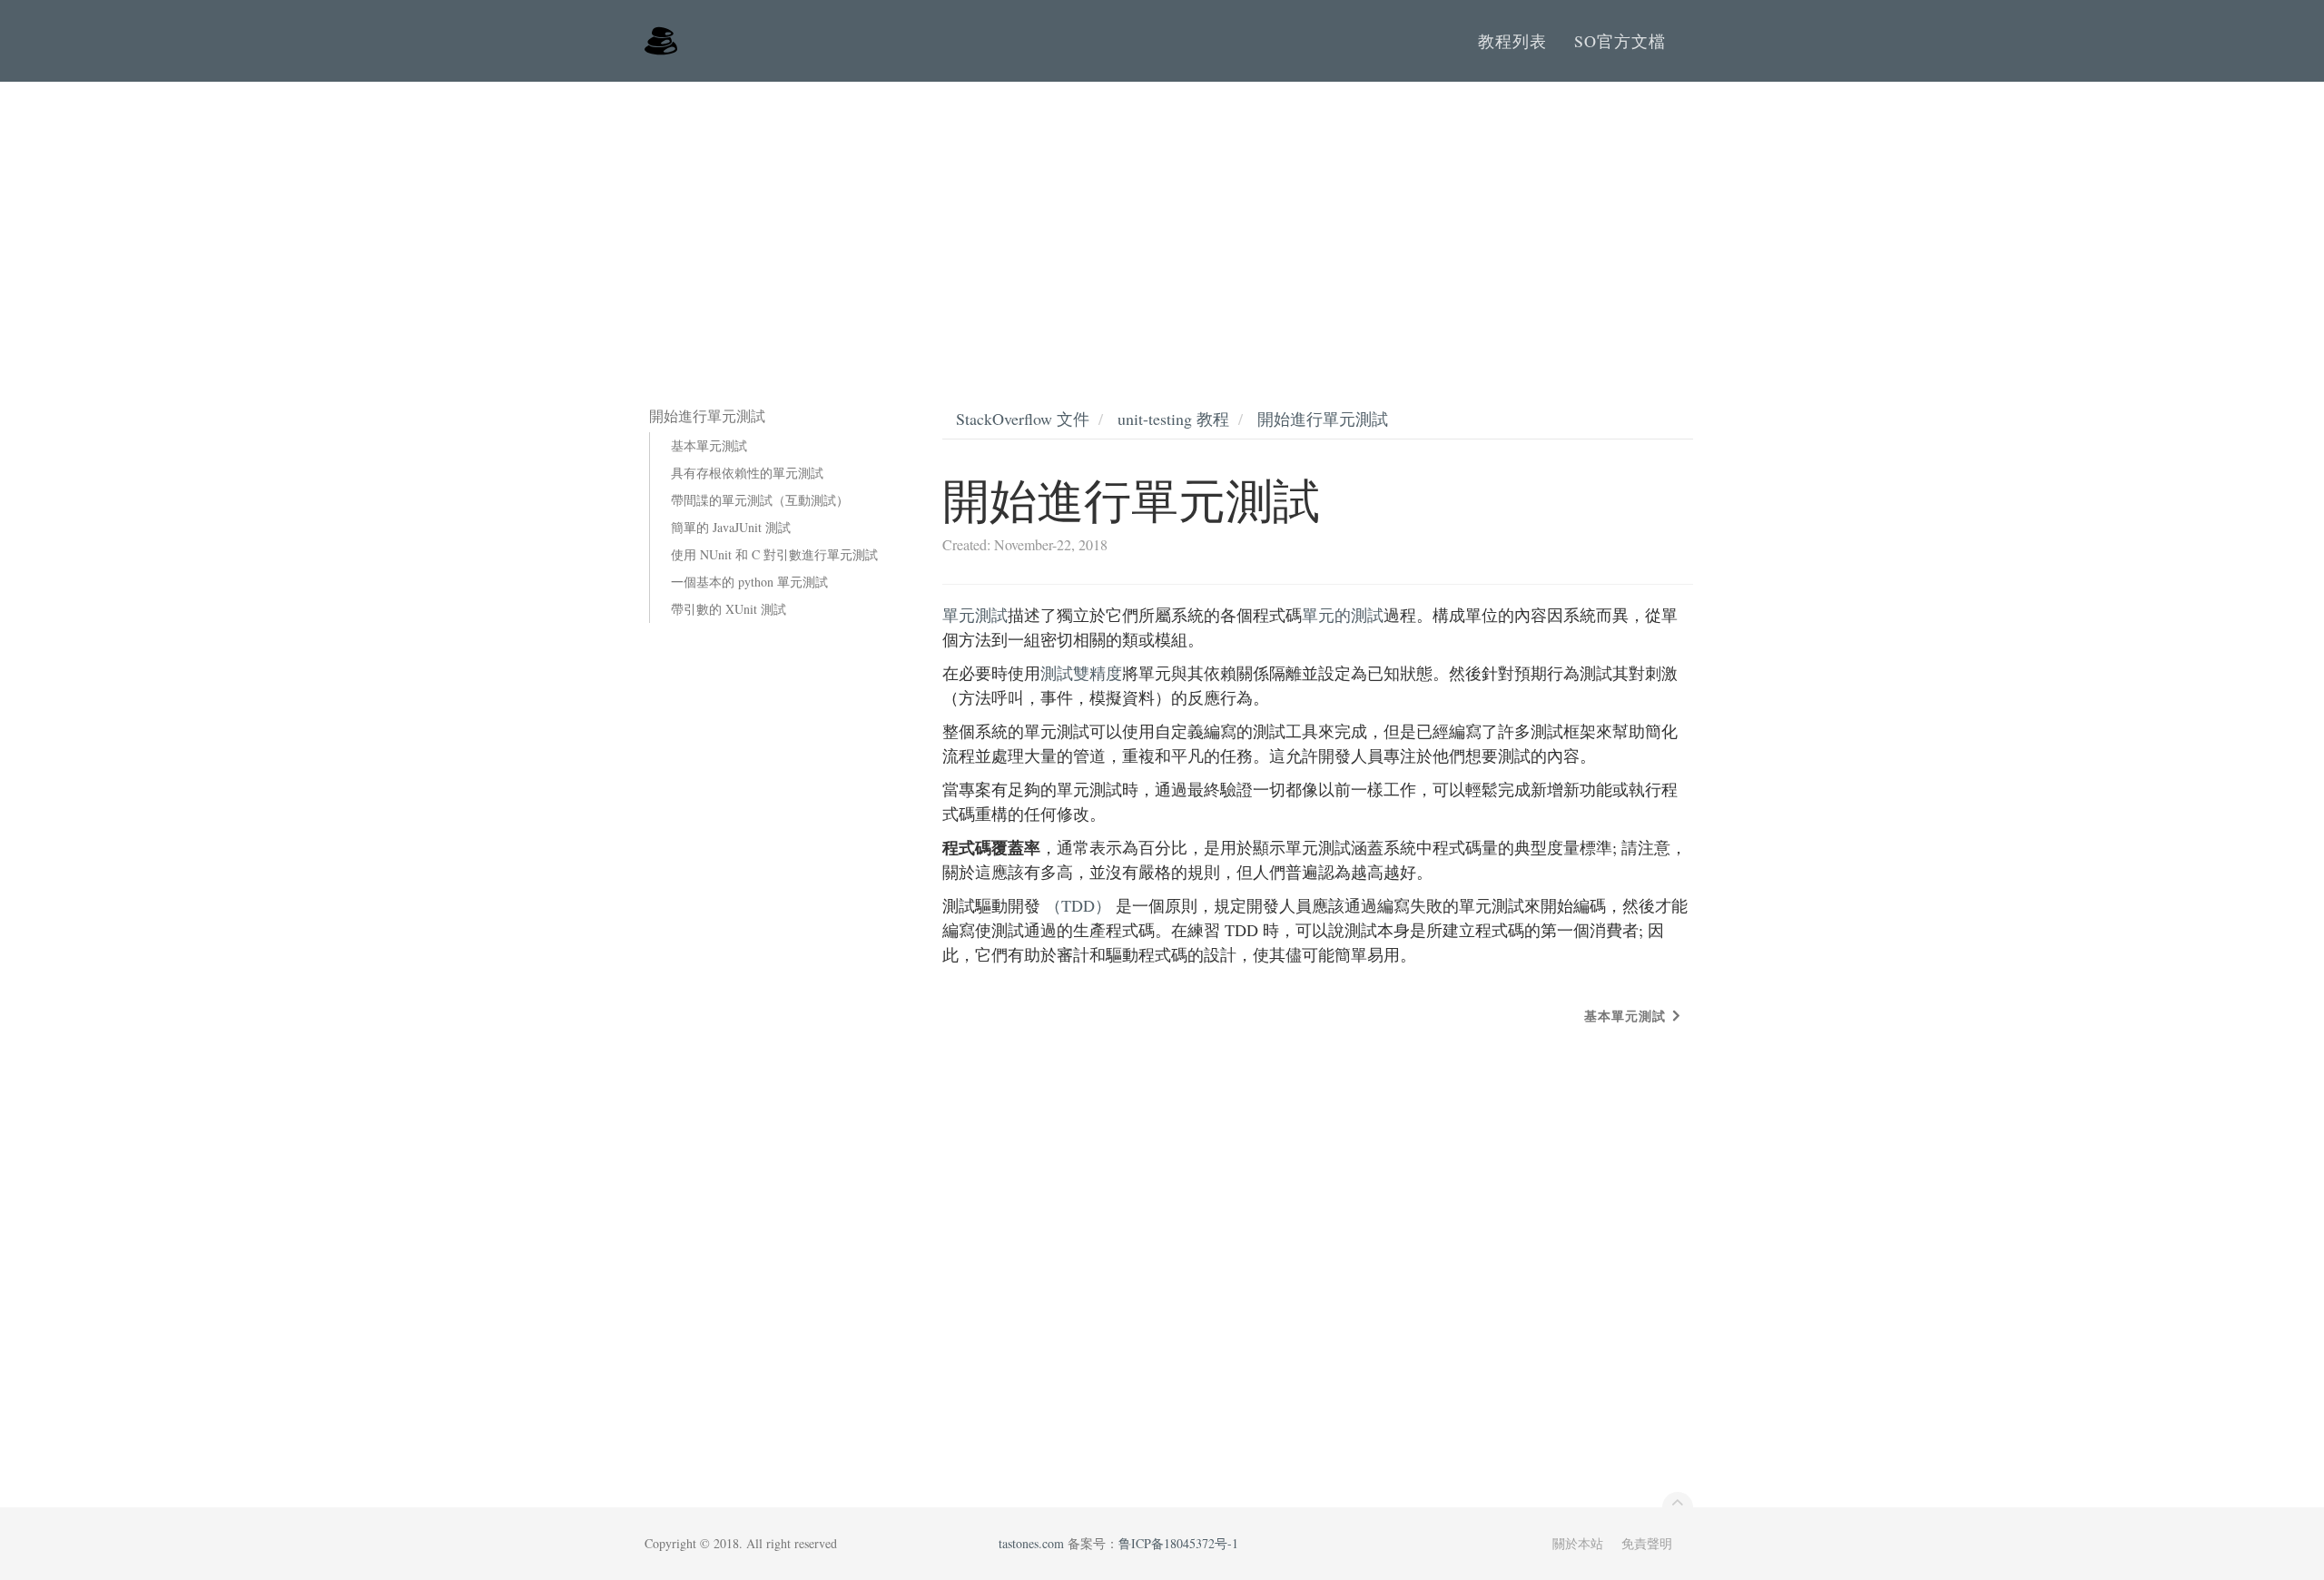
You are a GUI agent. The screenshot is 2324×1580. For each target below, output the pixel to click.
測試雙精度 (1081, 673)
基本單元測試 (709, 445)
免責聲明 (1647, 1543)
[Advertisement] (1162, 218)
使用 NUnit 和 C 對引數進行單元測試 (774, 554)
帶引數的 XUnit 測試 (729, 609)
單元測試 (975, 615)
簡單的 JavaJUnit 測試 (731, 527)
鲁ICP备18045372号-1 (1178, 1543)
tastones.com (1031, 1543)
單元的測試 (1343, 615)
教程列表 (1512, 41)
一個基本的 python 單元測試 (749, 582)
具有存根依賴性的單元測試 (747, 473)
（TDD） (1078, 905)
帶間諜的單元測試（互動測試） (760, 500)
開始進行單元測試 (1323, 419)
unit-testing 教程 (1173, 419)
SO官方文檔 (1620, 41)
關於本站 (1578, 1543)
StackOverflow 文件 (1023, 419)
